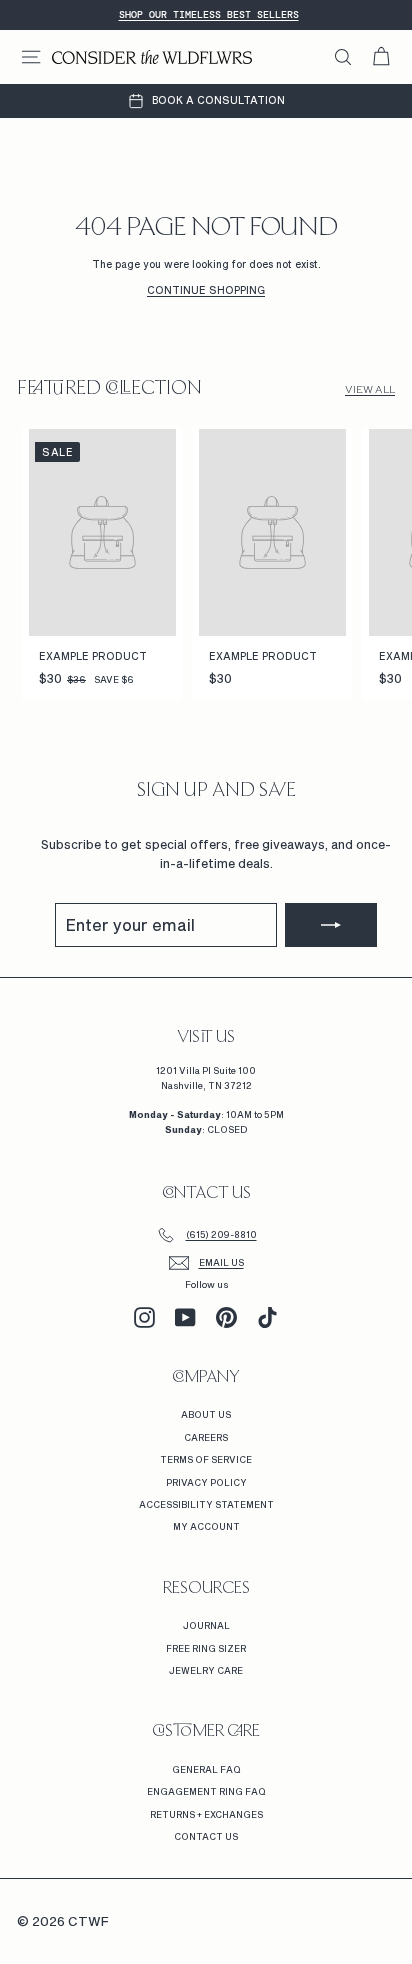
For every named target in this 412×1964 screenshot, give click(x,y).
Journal (206, 1625)
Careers (206, 1437)
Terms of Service (206, 1459)
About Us (206, 1414)
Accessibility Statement (206, 1504)
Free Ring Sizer (206, 1648)
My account (206, 1526)
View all (370, 389)
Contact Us (206, 1836)
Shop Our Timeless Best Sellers (209, 14)
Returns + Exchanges (206, 1814)
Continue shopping (206, 290)
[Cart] (381, 57)
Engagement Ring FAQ (206, 1791)
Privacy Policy (206, 1482)
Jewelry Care (206, 1670)
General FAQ (206, 1769)
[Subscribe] (331, 925)
